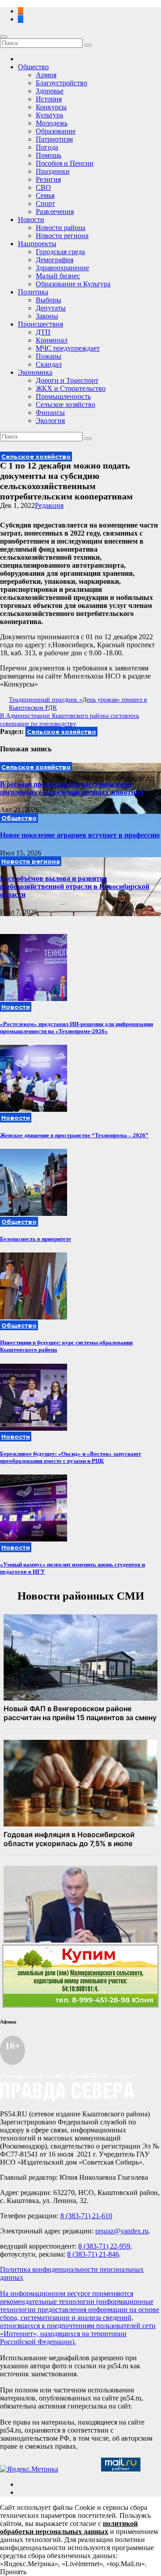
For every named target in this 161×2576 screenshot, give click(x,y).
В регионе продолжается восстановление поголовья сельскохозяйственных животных (72, 788)
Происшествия (40, 324)
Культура (49, 115)
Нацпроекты (37, 244)
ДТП (43, 332)
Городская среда (60, 252)
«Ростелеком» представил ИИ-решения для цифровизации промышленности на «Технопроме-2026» (76, 1028)
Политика (33, 292)
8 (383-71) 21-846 (93, 2254)
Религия (48, 179)
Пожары (49, 356)
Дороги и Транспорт (67, 380)
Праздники (53, 171)
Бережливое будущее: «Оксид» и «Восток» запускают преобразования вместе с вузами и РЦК (70, 1457)
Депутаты (51, 308)
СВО (43, 187)
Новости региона (62, 236)
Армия (46, 75)
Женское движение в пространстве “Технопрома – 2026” (74, 1135)
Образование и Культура (73, 284)
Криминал (52, 340)
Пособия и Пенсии (65, 163)
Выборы (49, 300)
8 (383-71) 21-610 (86, 2216)
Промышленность (63, 396)
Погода (47, 147)
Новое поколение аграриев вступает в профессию (80, 835)
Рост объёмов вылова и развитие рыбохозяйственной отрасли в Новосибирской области (75, 886)
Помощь (49, 155)
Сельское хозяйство (66, 404)
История (49, 99)
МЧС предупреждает (68, 348)
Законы (47, 316)
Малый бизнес (58, 276)
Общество (33, 67)
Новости (31, 220)
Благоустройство (61, 83)
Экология (50, 421)
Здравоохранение (62, 268)
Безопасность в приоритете (36, 1239)
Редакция (49, 505)
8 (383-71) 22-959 (104, 2246)
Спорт (45, 203)
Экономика (35, 372)
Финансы (50, 413)
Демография (55, 260)
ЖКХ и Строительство (71, 388)
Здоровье (50, 91)
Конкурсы (51, 107)
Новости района (61, 228)
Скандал (49, 364)
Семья (45, 195)
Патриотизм (54, 139)
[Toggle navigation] (4, 37)
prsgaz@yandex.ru (122, 2231)
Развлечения (55, 212)
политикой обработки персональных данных (69, 2528)
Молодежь (52, 123)
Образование (56, 131)
